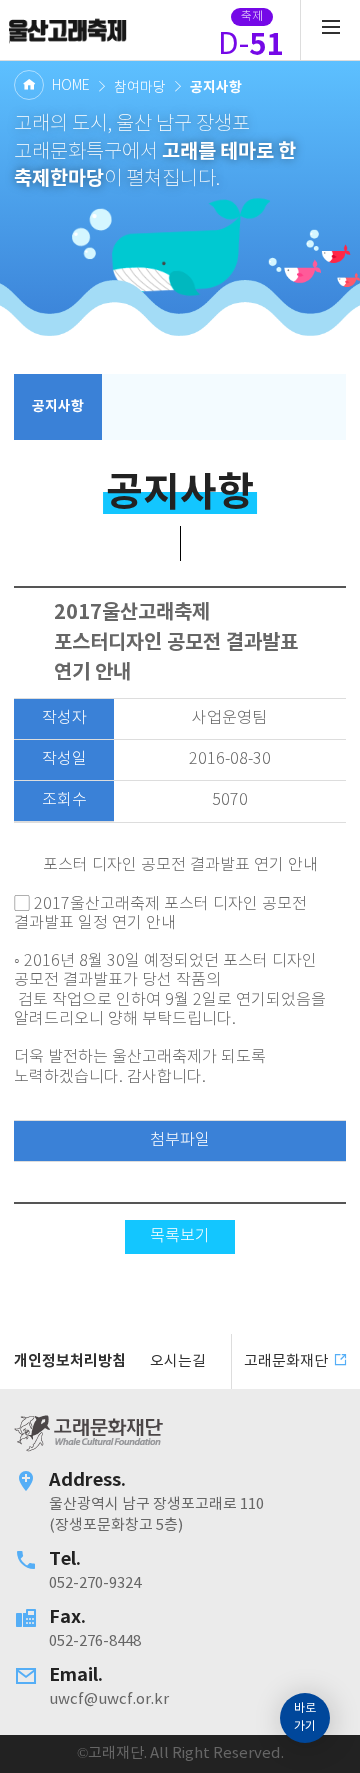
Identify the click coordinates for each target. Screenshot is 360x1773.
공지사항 (58, 406)
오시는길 (178, 1361)
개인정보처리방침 (70, 1361)
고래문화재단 (67, 30)
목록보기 (180, 1236)
